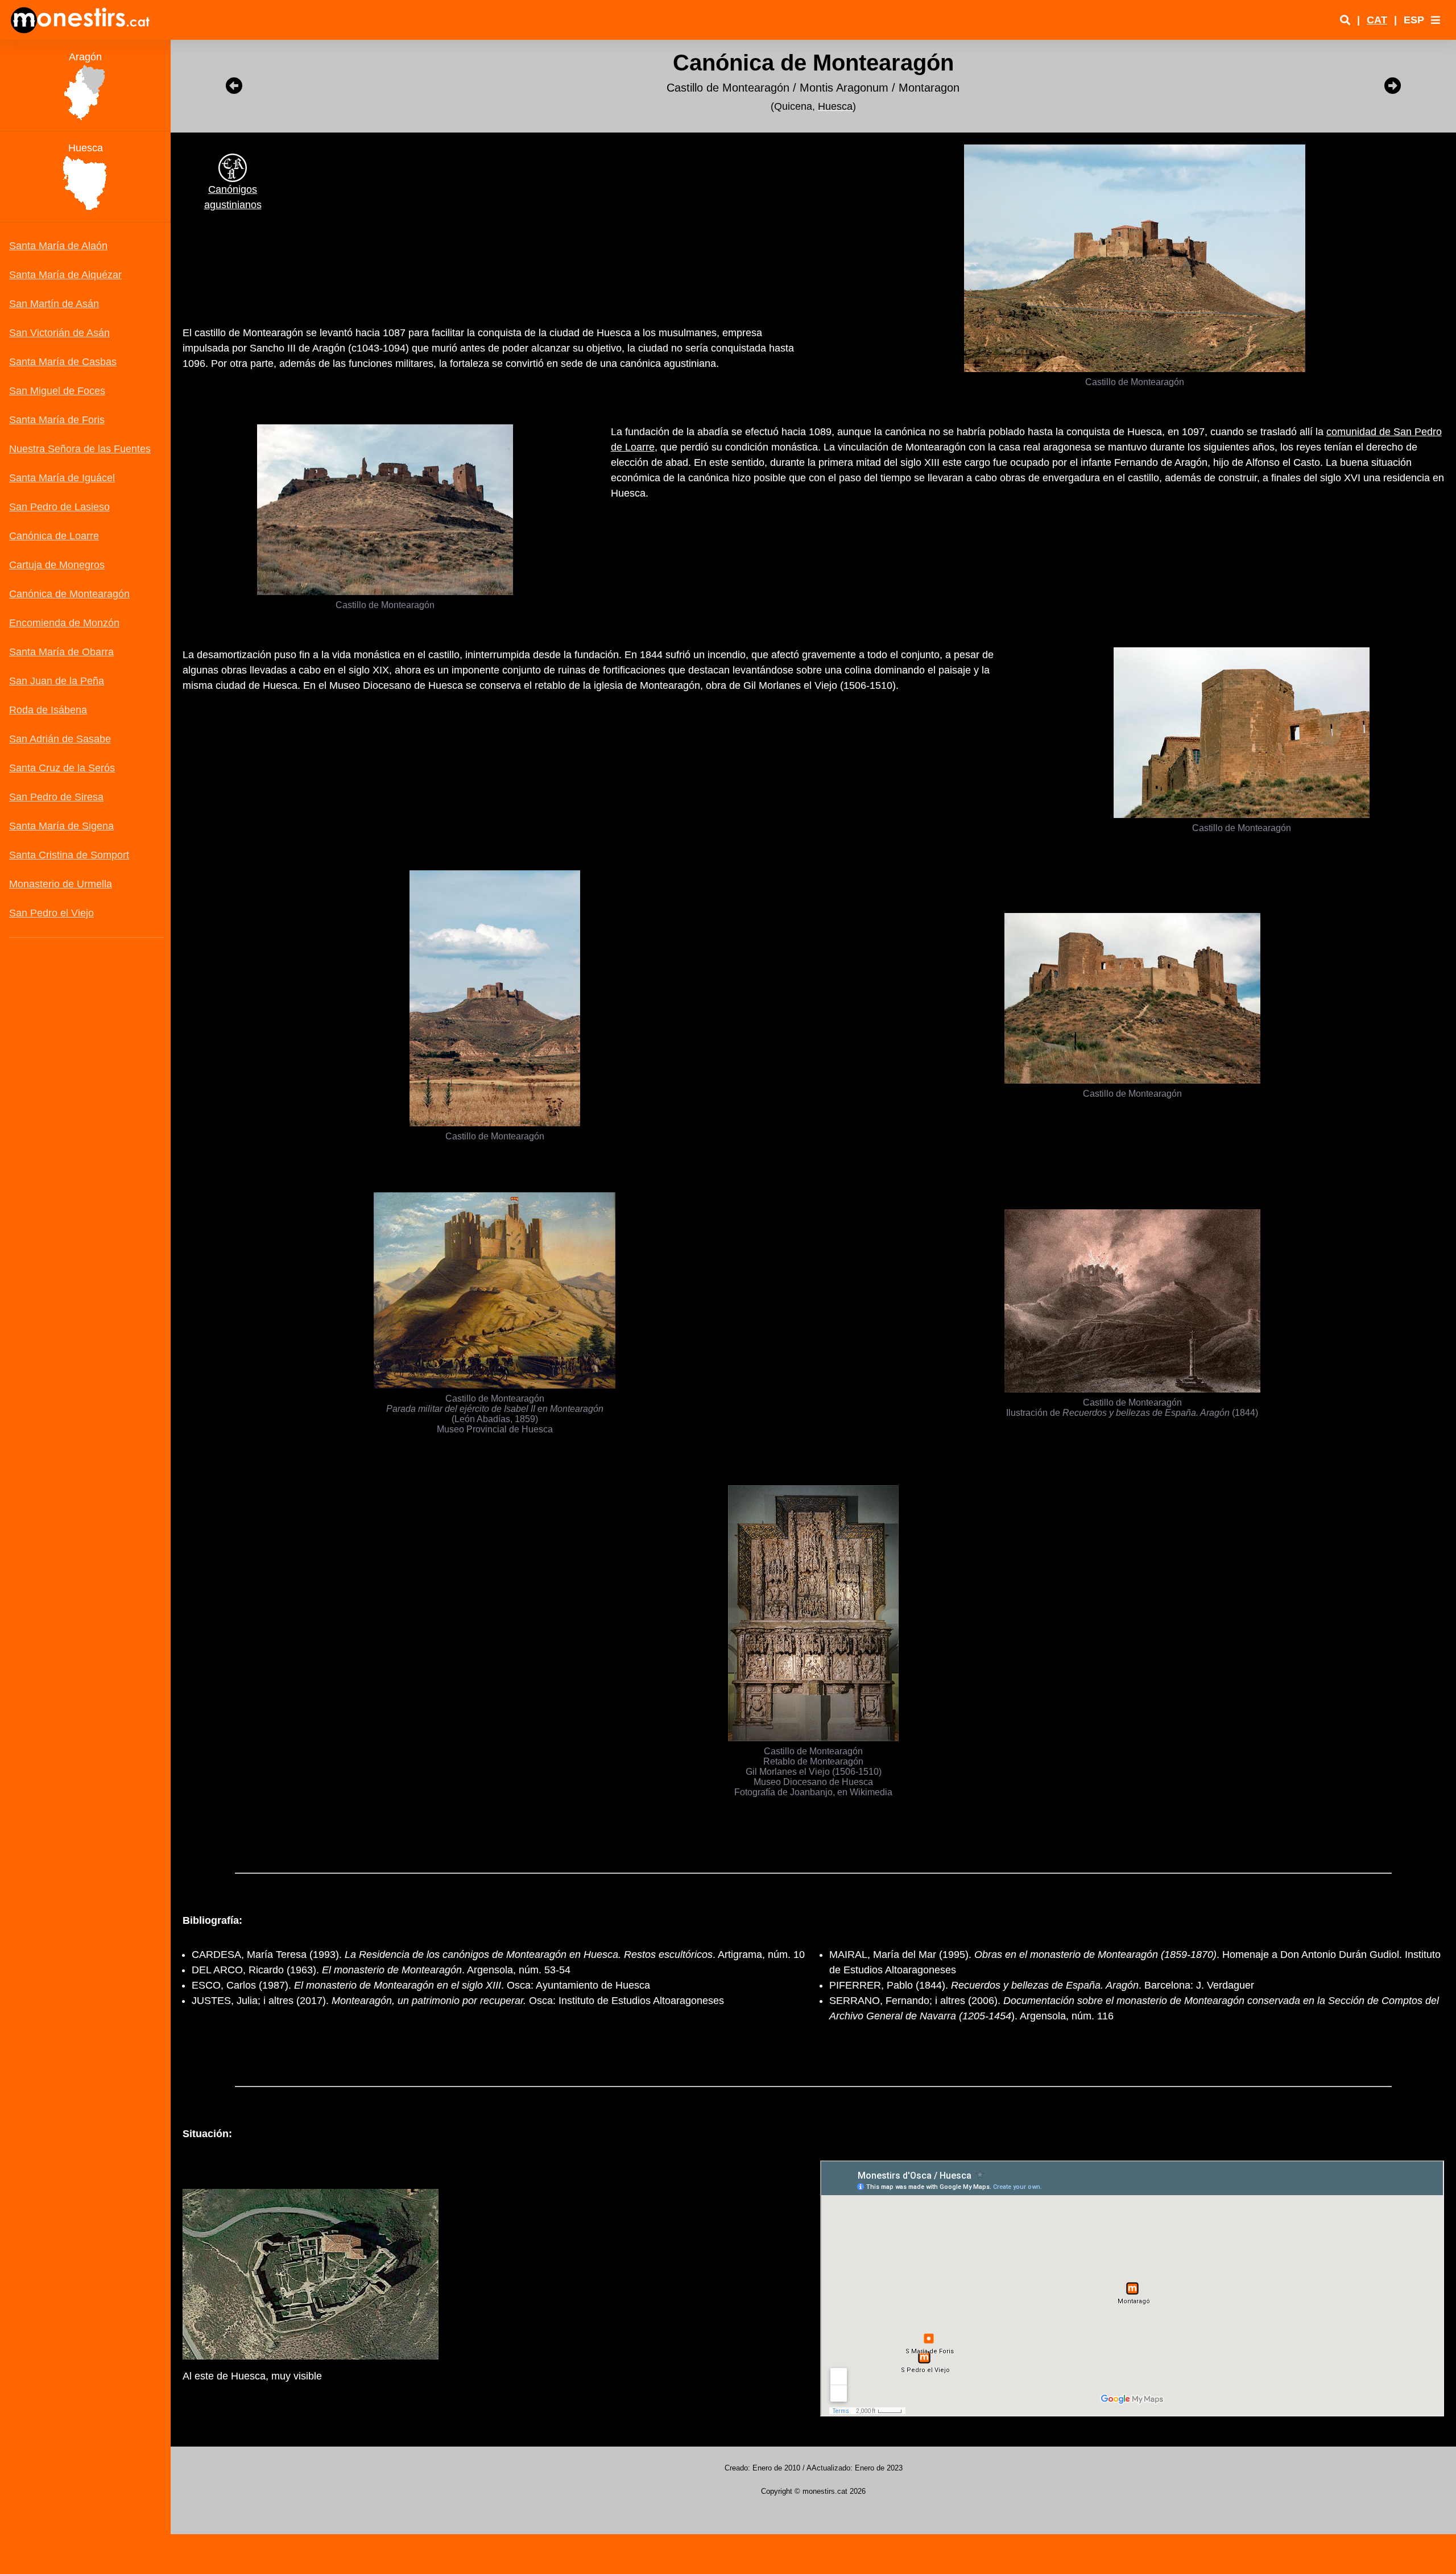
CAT (1377, 20)
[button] (1436, 20)
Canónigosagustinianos (233, 197)
